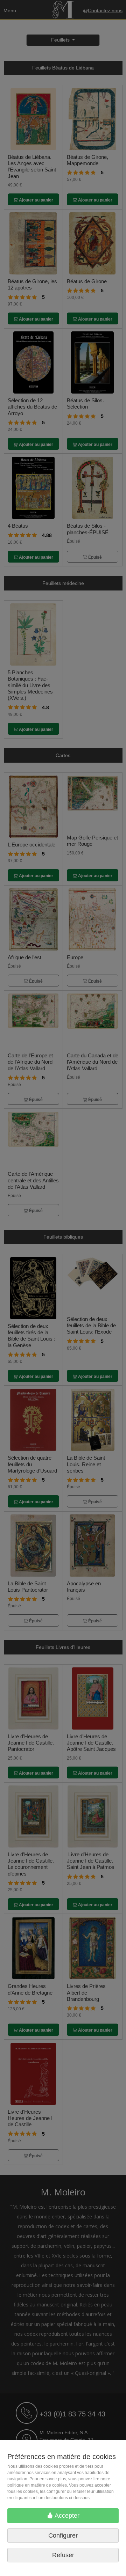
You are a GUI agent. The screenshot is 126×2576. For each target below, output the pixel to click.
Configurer (63, 2535)
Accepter (66, 2516)
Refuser (63, 2555)
